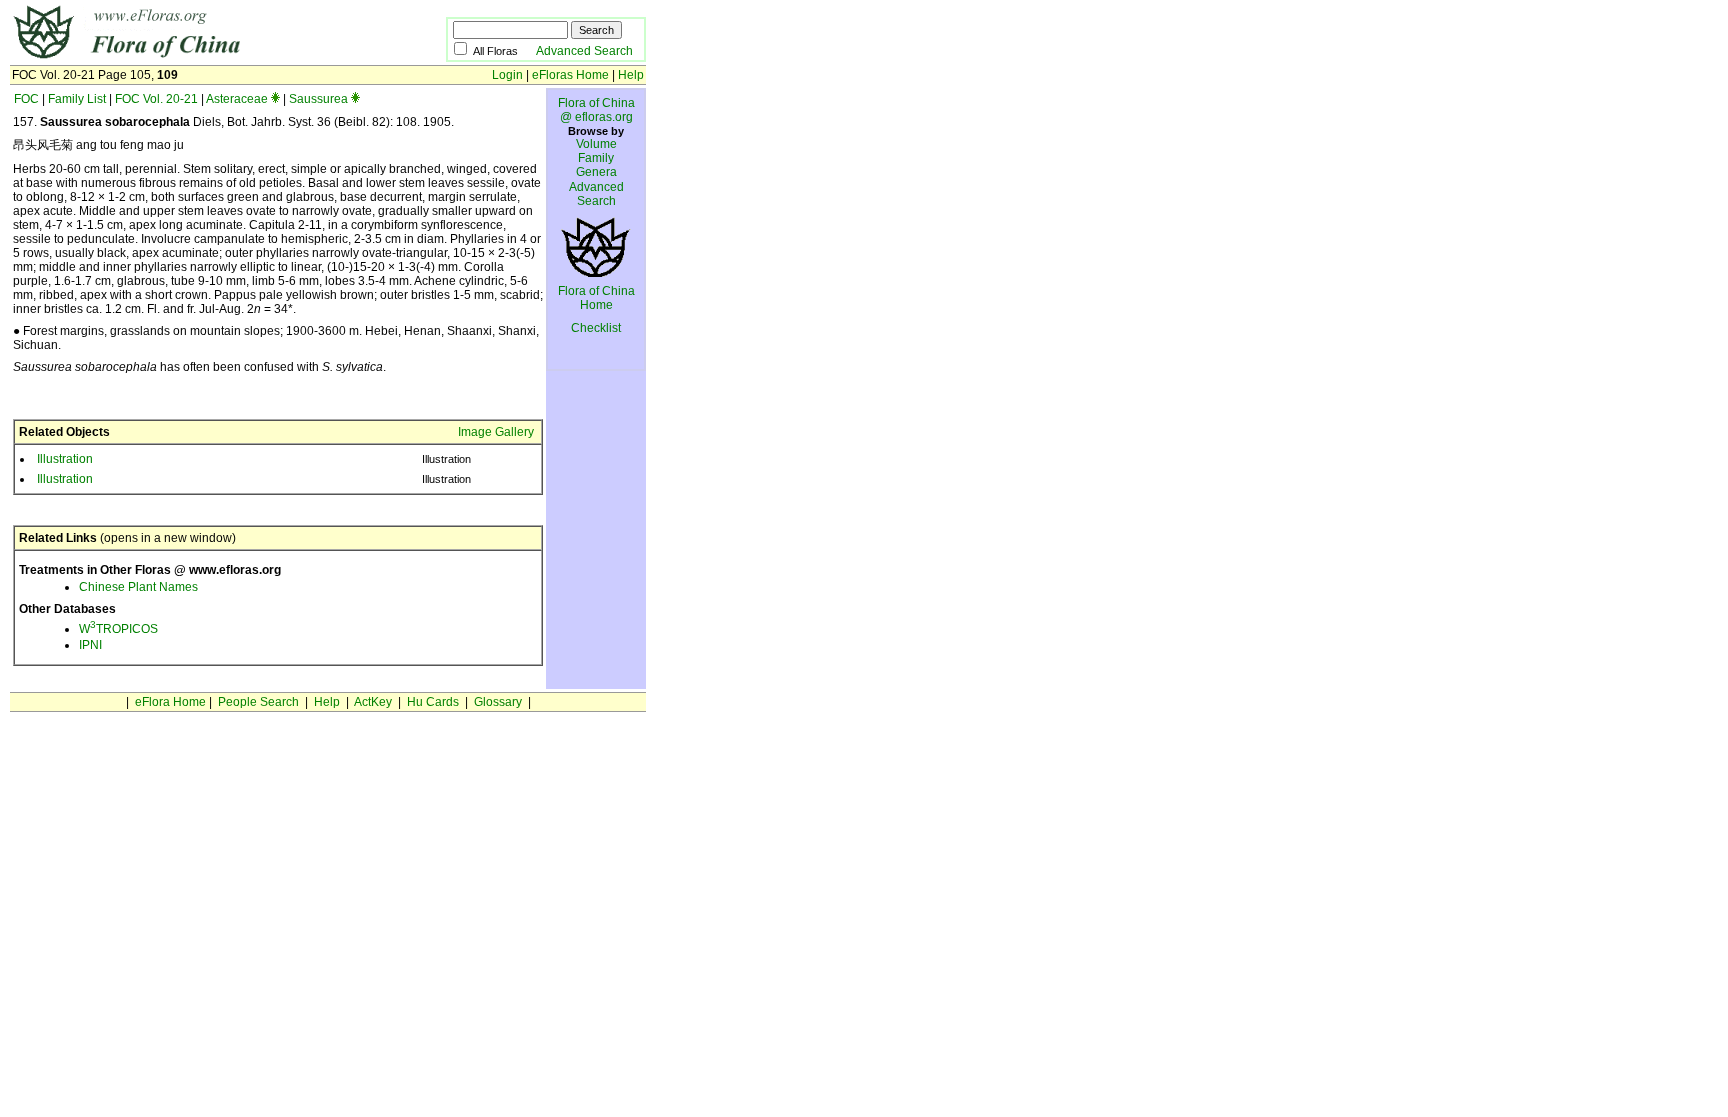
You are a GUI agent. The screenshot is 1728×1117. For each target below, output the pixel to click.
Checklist (596, 328)
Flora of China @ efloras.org (596, 110)
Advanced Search (584, 51)
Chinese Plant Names (138, 587)
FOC (26, 99)
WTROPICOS (118, 629)
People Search (258, 702)
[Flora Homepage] (197, 58)
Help (631, 75)
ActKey (373, 702)
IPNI (90, 645)
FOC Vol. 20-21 (156, 99)
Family (596, 158)
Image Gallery (496, 432)
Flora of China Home (596, 298)
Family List (77, 99)
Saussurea (318, 99)
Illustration (65, 459)
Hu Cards (433, 702)
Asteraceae (237, 99)
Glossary (498, 702)
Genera (596, 172)
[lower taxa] (275, 99)
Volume (596, 144)
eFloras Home (570, 75)
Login (507, 75)
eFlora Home (170, 702)
